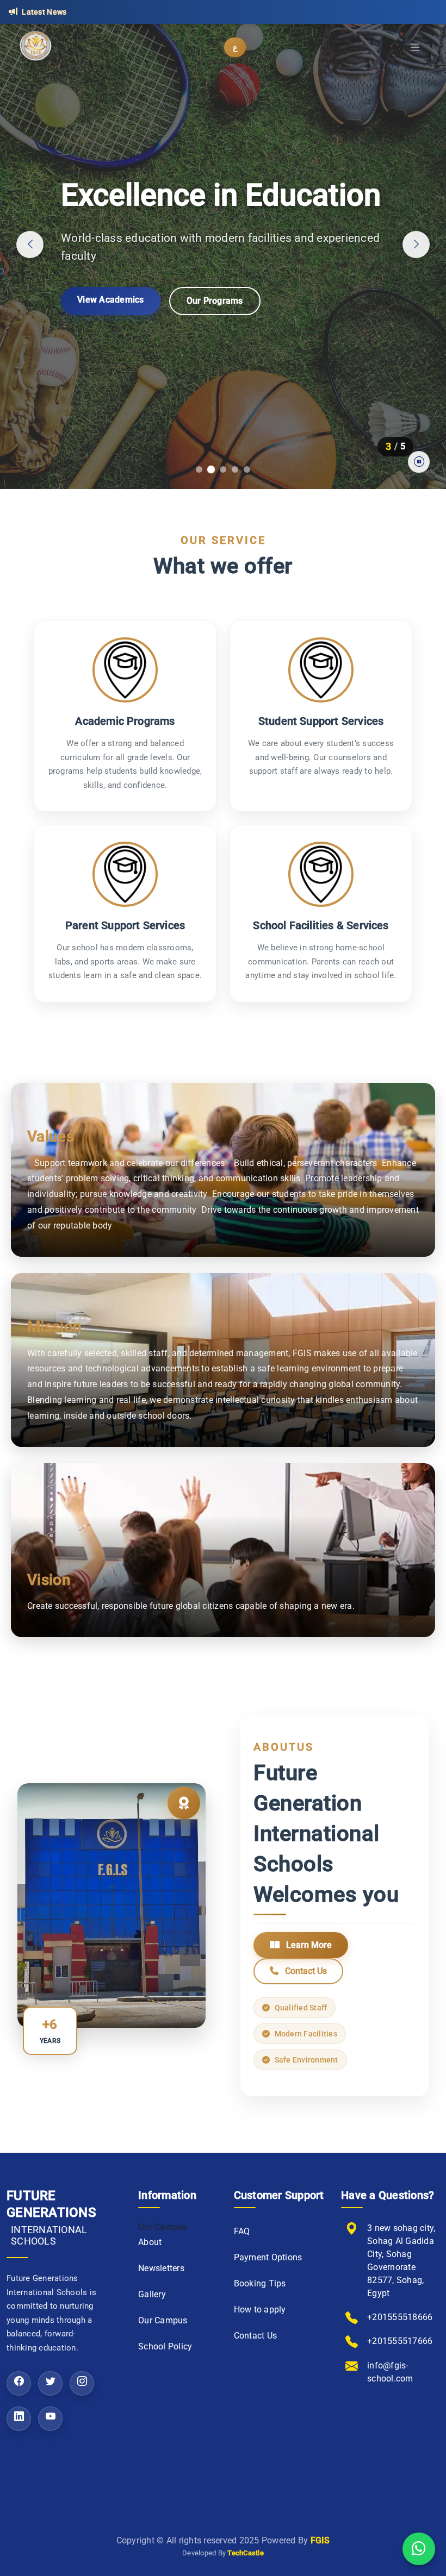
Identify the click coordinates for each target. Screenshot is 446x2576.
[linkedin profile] (19, 2419)
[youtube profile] (50, 2419)
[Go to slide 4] (235, 469)
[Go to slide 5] (247, 469)
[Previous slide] (30, 245)
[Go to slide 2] (211, 469)
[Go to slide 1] (199, 469)
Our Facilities (212, 322)
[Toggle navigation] (416, 48)
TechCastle (246, 2553)
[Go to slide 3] (223, 469)
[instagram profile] (82, 2383)
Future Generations (51, 2218)
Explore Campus (110, 321)
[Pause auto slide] (419, 462)
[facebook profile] (19, 2383)
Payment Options (268, 2257)
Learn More (308, 1945)
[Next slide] (416, 245)
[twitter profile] (50, 2383)
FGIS (320, 2540)
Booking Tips (260, 2283)
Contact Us (305, 1971)
